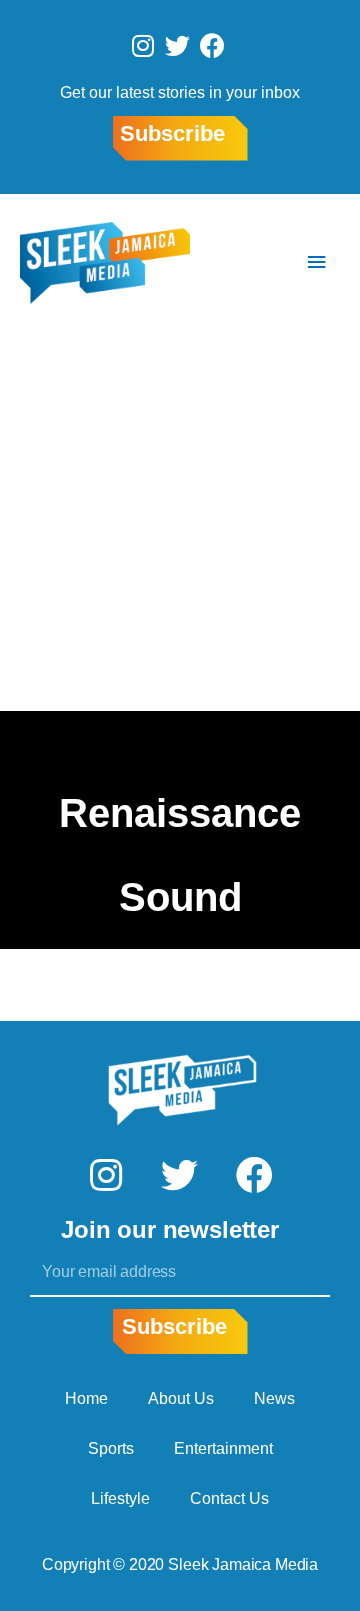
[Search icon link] (257, 262)
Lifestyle (120, 1498)
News (274, 1398)
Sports (111, 1448)
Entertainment (223, 1448)
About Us (181, 1398)
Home (86, 1398)
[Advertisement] (180, 521)
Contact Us (229, 1498)
